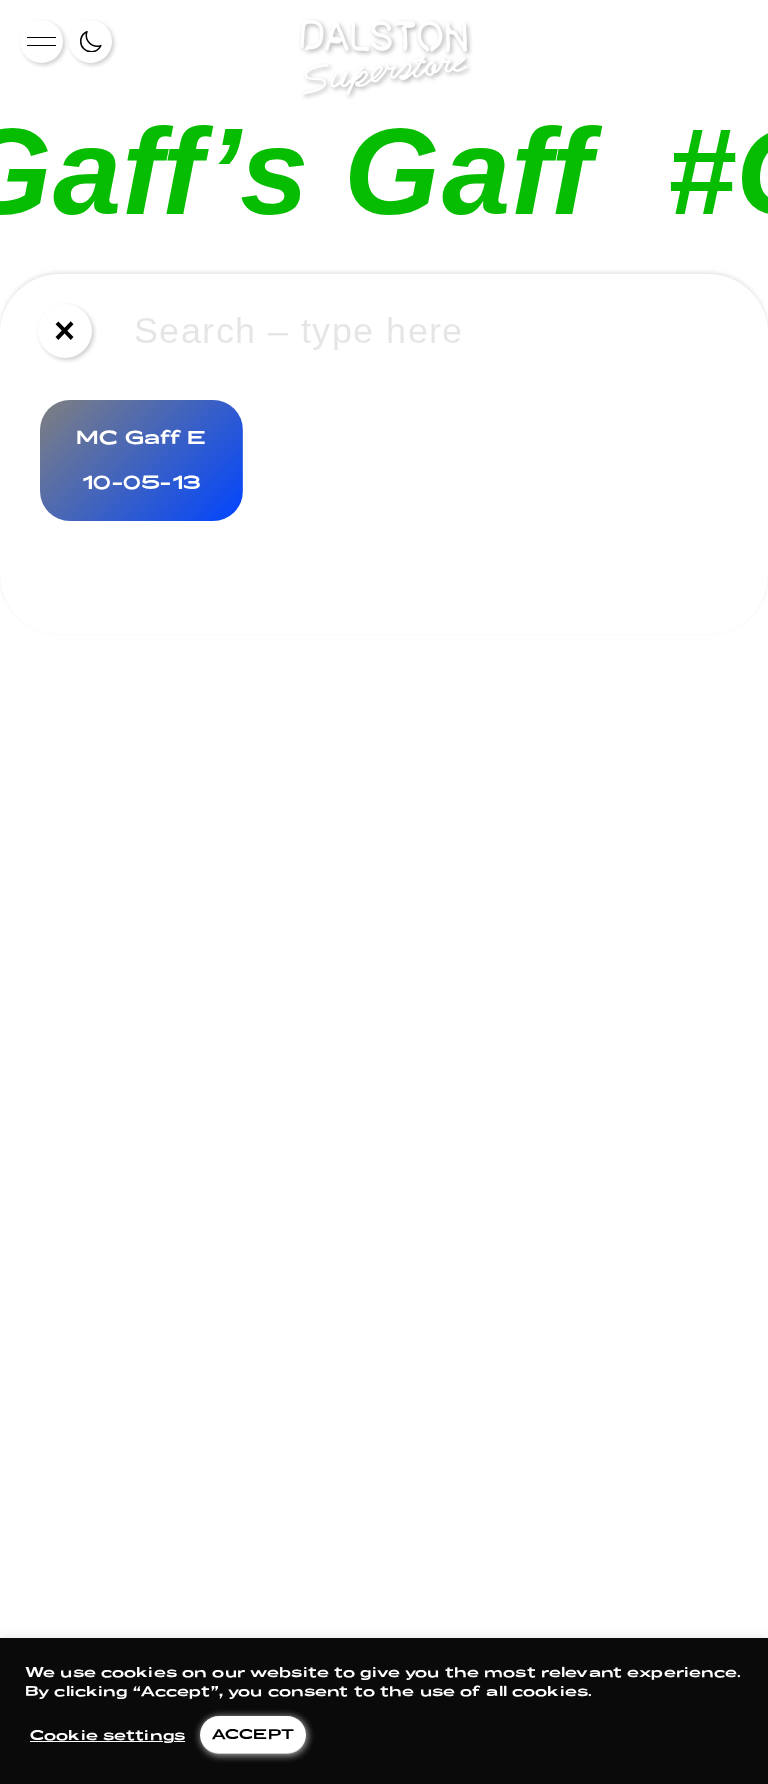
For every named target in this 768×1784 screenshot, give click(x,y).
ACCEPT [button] (253, 1733)
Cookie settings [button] (107, 1734)
